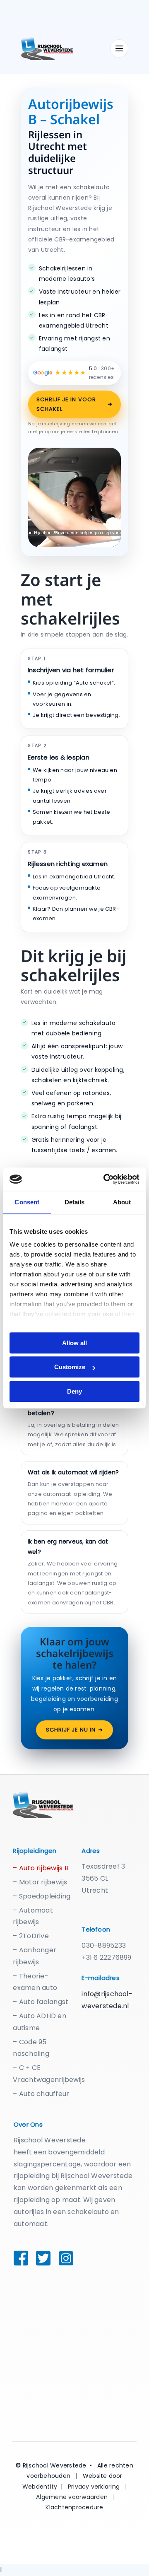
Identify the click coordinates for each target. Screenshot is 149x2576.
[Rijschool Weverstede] (62, 48)
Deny (74, 1391)
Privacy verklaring (94, 2487)
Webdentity (40, 2487)
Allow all (74, 1343)
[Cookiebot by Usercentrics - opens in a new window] (105, 1179)
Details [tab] (75, 1202)
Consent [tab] (27, 1202)
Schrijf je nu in (75, 1730)
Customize (70, 1367)
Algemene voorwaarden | (76, 2497)
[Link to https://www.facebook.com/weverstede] (17, 2258)
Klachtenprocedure (74, 2507)
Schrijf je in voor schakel (74, 404)
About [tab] (122, 1202)
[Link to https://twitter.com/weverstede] (38, 2258)
